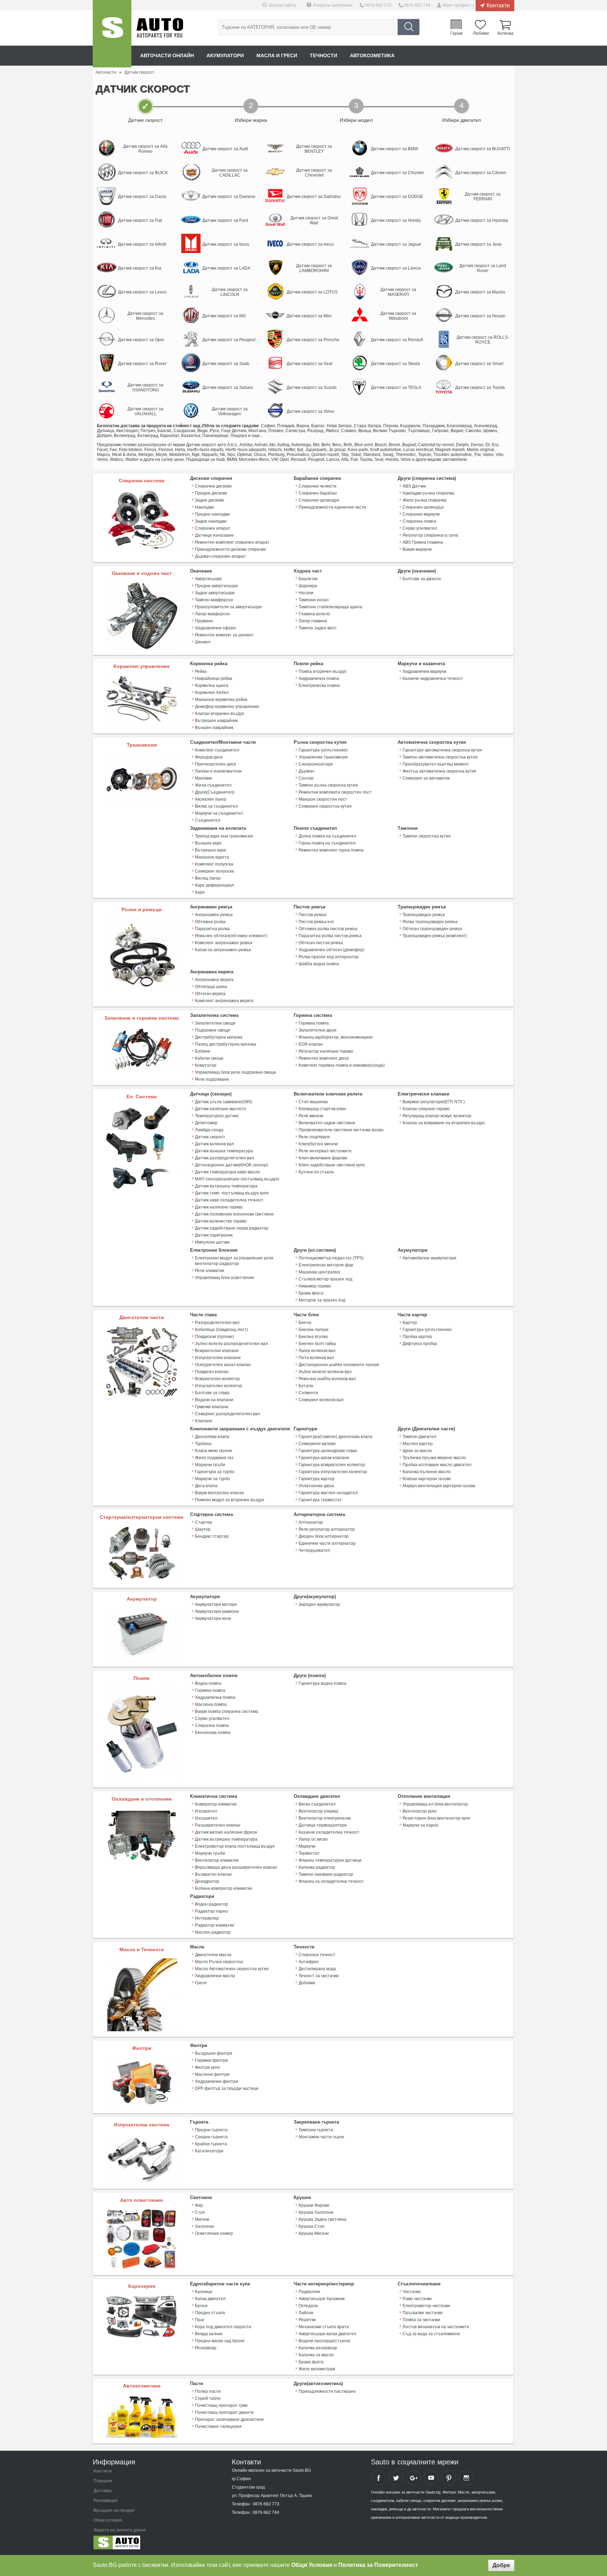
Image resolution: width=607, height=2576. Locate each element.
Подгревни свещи (213, 1030)
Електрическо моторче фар (326, 1265)
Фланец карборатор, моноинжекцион (336, 1037)
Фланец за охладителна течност (331, 1881)
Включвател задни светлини (327, 1123)
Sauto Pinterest (449, 2478)
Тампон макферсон (214, 600)
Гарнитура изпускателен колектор (333, 1472)
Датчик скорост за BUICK (143, 173)
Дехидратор (207, 1881)
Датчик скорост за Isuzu (226, 244)
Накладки (204, 507)
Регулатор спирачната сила (430, 535)
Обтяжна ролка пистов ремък (328, 929)
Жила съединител (213, 785)
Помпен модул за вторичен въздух (230, 1500)
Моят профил (456, 5)
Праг (200, 2320)
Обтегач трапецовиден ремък (432, 929)
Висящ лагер (208, 878)
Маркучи (307, 1846)
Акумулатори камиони (217, 1611)
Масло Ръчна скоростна (219, 1962)
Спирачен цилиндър (423, 507)
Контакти (498, 5)
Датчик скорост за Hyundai (482, 220)
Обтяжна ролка (210, 922)
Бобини (203, 1051)
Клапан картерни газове (427, 1479)
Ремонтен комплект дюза (324, 1058)
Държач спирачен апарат (220, 556)
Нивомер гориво (315, 1286)
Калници (204, 2292)
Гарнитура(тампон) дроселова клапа (335, 1437)
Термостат (309, 1853)
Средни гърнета (211, 2137)
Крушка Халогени (316, 2212)
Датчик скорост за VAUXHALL (145, 411)
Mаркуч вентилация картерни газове (439, 1486)
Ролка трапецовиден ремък (430, 922)
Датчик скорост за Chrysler (397, 173)
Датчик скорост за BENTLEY (314, 149)
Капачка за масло (316, 2355)
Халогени (204, 2226)
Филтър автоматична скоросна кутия (439, 771)
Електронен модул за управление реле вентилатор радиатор (234, 1261)
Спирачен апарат (213, 528)
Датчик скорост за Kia (140, 268)
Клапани (204, 1421)
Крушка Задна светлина (322, 2219)
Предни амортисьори (216, 586)
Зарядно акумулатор (319, 1604)
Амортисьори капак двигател (327, 2334)
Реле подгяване (314, 1137)
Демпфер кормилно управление (227, 707)
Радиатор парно (211, 1911)
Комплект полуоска (214, 864)
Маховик (203, 778)
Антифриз (309, 1962)
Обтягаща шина (211, 987)
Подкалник (309, 2292)
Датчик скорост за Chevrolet (314, 173)
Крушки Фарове (314, 2205)
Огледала (308, 2306)
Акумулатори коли (213, 1618)
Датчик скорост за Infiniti (142, 244)
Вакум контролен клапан (220, 1493)
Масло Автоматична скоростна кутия (232, 1969)
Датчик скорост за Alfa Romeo (145, 149)
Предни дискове (211, 493)
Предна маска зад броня (220, 2341)
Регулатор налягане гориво (326, 1051)
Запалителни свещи (215, 1023)
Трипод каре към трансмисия (224, 836)
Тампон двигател (419, 1437)
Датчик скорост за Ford (225, 220)
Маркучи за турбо (213, 1479)
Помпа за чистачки (421, 2320)
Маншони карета (212, 857)
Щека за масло (417, 1451)
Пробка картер (417, 1337)
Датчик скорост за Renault (397, 340)
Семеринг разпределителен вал (227, 1414)
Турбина (203, 1444)
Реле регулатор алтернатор (327, 1529)
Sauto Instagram (466, 2478)
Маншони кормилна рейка (221, 700)
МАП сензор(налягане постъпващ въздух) (237, 1179)
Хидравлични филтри (217, 2081)
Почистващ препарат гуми (221, 2405)
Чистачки (412, 2292)
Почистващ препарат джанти (224, 2412)
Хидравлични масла (215, 1976)
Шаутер (203, 1529)
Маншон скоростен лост (323, 799)
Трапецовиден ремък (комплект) (435, 936)
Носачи (306, 593)
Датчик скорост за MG (224, 316)
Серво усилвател (420, 528)
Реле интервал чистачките (325, 1151)
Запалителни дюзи (318, 1030)
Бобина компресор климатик (223, 1888)
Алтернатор (311, 1522)
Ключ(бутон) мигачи (318, 1144)
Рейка (201, 671)
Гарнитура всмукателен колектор (332, 1465)
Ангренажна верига (214, 980)
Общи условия (108, 2520)
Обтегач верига (210, 994)
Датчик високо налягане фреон (226, 1832)
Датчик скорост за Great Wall (314, 220)
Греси (201, 1983)
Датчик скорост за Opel (141, 340)
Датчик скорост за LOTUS (312, 292)
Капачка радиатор (317, 1867)
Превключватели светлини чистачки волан (341, 1130)
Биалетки (308, 579)
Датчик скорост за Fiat (140, 220)
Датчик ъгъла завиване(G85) (224, 1102)
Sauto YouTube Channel (431, 2478)
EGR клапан (311, 1044)
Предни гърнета (211, 2130)
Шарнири (308, 586)
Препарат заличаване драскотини (229, 2419)
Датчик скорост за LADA (226, 268)
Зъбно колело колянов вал (325, 1372)
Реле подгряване (212, 1079)
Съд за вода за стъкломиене (431, 2334)
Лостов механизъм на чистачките (436, 2327)
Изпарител (206, 1811)
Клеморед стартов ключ (322, 1109)
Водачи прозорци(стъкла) (324, 2341)
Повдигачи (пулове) (214, 1337)
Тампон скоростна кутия (427, 836)
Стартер (204, 1522)
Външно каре (208, 843)
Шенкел (203, 642)
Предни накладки (212, 514)
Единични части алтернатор (327, 1543)
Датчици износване (214, 535)
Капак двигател (210, 2299)
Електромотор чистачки (426, 2306)
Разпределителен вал (217, 1323)
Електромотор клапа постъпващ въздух (235, 1846)
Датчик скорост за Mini (309, 316)
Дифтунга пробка (420, 1344)
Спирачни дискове (213, 486)
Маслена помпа (211, 1704)
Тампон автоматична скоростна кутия (440, 757)
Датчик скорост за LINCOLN (230, 292)
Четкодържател (314, 1550)
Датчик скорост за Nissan (480, 316)
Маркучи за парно (420, 1825)
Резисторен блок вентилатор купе (436, 1818)
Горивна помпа (314, 1023)
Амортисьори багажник (322, 2299)
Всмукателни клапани (217, 1351)
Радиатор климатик (214, 1925)
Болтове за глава (212, 1393)
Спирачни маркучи (421, 514)
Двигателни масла (213, 1955)
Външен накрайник (214, 728)
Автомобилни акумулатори (429, 1258)
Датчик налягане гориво (219, 1207)
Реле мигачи (311, 1116)
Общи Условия (312, 2565)
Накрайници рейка (214, 678)
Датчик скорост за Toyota (480, 388)
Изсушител (206, 1818)
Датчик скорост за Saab (226, 364)
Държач (306, 771)
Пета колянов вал (316, 1358)
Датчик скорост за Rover (142, 364)
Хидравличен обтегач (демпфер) (331, 950)
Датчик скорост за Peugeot (229, 340)
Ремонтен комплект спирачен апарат (232, 542)
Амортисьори (208, 579)
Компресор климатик (216, 1804)
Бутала (306, 1386)
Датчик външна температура (224, 1151)
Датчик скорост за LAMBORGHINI (314, 268)
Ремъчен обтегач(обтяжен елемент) (231, 936)
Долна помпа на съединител (327, 836)
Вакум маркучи (417, 549)
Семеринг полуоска (214, 871)
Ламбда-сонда (209, 1130)
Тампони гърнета (316, 2130)
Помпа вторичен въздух (322, 671)
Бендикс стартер (212, 1536)
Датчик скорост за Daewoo (229, 197)
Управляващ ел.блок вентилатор (435, 1804)
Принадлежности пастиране (327, 2391)
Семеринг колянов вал (321, 1400)
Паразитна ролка (212, 929)
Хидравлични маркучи (425, 671)
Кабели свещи (209, 1058)
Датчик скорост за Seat (309, 364)
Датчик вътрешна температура (226, 1186)
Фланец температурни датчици (330, 1860)
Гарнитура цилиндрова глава (328, 1451)
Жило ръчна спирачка (425, 500)
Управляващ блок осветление (225, 1278)
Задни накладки (211, 521)
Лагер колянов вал (317, 1351)
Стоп (200, 2212)
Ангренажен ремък (214, 915)
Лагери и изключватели (218, 771)
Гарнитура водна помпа (322, 1683)
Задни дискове (210, 500)
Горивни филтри (211, 2060)
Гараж (456, 33)
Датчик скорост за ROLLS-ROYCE (483, 340)
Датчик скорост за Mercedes (145, 316)
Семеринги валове (317, 1444)
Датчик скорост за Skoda (396, 364)
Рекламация (106, 2501)
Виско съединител (317, 1804)
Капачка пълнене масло (427, 1472)
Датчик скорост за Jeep (478, 244)
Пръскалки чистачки (423, 2313)
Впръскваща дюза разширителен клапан (236, 1867)
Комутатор (206, 1065)
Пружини (204, 621)
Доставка (103, 2491)
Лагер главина (313, 621)
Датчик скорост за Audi (225, 149)
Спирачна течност (317, 1955)
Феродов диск (209, 757)
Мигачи (202, 2219)
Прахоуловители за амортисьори (228, 607)
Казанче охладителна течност (329, 1832)
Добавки (307, 1983)
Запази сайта (282, 5)
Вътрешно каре (211, 850)
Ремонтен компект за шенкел (224, 635)
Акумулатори (225, 55)
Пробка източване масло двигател (437, 1465)
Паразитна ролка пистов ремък (330, 936)
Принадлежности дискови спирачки (230, 549)
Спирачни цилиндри (319, 500)
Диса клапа (206, 1486)
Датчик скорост (210, 1137)
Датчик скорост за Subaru (228, 388)
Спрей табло (208, 2398)
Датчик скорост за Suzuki (312, 388)
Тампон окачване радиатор (326, 1874)
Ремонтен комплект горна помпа (331, 850)
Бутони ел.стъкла (316, 1172)
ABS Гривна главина (423, 542)
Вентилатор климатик (217, 1860)
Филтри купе (207, 2067)
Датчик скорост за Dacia (142, 197)
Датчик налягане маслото (221, 1109)
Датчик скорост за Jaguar (396, 244)
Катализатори (209, 2151)
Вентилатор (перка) (318, 1811)
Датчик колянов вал (214, 1144)
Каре (200, 892)
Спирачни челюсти (318, 486)
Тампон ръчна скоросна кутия (328, 785)
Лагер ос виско (313, 1839)
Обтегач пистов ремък (321, 943)
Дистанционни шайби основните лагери (339, 1365)
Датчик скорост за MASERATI (398, 292)
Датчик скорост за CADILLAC (230, 173)
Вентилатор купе (420, 1811)
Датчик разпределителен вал (224, 1158)
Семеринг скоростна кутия (325, 806)
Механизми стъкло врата (324, 2327)
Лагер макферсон (213, 614)
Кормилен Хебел (212, 693)
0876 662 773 (378, 5)
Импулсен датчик (212, 1242)
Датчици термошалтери (323, 1825)
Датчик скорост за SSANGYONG (145, 388)
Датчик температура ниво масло (227, 1172)
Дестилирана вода (317, 1969)
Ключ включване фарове (323, 1158)
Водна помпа (208, 1683)
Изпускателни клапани (218, 1358)
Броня (201, 2306)
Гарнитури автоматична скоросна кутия (442, 750)
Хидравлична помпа (319, 678)
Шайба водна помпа (319, 964)
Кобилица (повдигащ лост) (221, 1330)
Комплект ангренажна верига (224, 1001)
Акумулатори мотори (216, 1604)
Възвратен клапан (213, 1874)
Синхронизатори (316, 764)
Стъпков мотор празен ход (325, 1279)
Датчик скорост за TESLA (396, 388)
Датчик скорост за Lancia (396, 268)
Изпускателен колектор (218, 1386)
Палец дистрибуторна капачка (226, 1044)
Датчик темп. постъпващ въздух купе (232, 1193)
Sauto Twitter (396, 2478)
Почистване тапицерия (218, 2426)
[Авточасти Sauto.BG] (140, 2544)
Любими (481, 33)
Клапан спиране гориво (426, 1109)
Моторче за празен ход (322, 1300)
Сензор (306, 778)
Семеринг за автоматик (426, 778)
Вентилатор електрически (325, 1818)
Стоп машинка (313, 1102)
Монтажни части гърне (321, 2137)
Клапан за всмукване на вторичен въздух (444, 1123)
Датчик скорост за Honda (396, 220)
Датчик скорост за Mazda (480, 292)
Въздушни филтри (214, 2053)
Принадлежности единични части (332, 507)
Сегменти (308, 1393)
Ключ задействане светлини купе (332, 1165)
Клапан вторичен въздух (220, 714)
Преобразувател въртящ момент (436, 764)
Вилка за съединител (216, 806)
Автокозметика (372, 55)
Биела (305, 1323)
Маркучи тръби (210, 1465)
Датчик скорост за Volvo (310, 411)
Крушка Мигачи (314, 2233)
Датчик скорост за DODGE (397, 197)
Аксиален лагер (211, 799)
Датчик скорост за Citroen (481, 173)
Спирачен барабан (318, 493)
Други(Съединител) (215, 792)
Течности (324, 55)
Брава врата (311, 1293)
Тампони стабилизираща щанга (330, 607)
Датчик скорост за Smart (479, 364)
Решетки (307, 2320)
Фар (199, 2205)
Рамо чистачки (417, 2299)
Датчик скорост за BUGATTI (482, 149)
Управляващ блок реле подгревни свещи (236, 1072)
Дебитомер (206, 1123)
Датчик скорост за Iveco (310, 244)
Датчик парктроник (214, 1235)
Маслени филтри (212, 2074)
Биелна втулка (313, 1337)
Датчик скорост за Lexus (142, 292)
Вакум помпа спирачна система (227, 1711)
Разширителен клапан (218, 1825)
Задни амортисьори (215, 593)
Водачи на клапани (214, 1400)
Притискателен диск (215, 764)
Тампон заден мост (318, 628)
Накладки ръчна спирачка (428, 493)
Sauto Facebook (378, 2478)
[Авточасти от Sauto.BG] (112, 34)
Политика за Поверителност (378, 2565)
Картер (410, 1323)
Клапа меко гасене (214, 1451)
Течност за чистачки (319, 1976)
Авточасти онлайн (167, 55)
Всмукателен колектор (217, 1379)
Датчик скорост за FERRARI (483, 197)
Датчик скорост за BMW (394, 149)
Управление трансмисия (323, 757)
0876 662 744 (417, 5)
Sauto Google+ (413, 2478)
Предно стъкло (210, 2313)
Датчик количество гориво (221, 1221)
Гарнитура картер (316, 1479)
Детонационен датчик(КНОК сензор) (231, 1165)
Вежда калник (209, 2334)
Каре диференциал (214, 885)
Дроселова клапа (212, 1437)
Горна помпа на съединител (327, 843)
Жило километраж (317, 2369)
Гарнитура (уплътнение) (323, 750)
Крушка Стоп (312, 2226)
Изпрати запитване (333, 5)
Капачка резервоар (318, 2348)
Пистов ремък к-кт (316, 922)
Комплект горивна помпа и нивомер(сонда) (342, 1065)
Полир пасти (208, 2391)
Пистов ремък (312, 915)
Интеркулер (207, 1918)
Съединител (208, 820)
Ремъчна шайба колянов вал (327, 1379)
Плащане (103, 2481)
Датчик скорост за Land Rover (483, 268)
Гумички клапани (212, 1407)
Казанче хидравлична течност (433, 678)
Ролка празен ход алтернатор (329, 957)
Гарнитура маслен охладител (328, 1493)
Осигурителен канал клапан (223, 1365)
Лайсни (306, 2313)
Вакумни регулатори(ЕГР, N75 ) (434, 1102)
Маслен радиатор (213, 1932)
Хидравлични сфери (215, 628)
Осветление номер (214, 2233)
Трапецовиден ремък (424, 915)
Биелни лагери (314, 1330)
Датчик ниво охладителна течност (229, 1200)
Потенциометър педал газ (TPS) (331, 1258)
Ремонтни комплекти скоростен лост (335, 792)
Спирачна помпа (419, 521)
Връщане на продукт (114, 2510)
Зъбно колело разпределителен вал (231, 1344)
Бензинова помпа (213, 1733)
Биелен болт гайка (317, 1344)
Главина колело (314, 614)
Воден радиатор (211, 1904)
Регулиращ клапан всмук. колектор (437, 1116)
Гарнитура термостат (320, 1500)
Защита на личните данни (120, 2530)
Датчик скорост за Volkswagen (230, 411)
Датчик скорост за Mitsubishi (398, 316)
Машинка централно (319, 1272)
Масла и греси (277, 55)
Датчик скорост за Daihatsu (314, 197)
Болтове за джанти (422, 579)
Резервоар (206, 2348)
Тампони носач (314, 600)
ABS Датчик (414, 486)
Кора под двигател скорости (223, 2327)
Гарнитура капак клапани (324, 1458)
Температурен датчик (217, 1116)
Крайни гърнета (211, 2144)
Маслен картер (418, 1444)
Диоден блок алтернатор (324, 1536)
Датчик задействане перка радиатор (232, 1228)
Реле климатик (210, 1271)
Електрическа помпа (319, 686)
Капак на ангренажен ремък (223, 950)
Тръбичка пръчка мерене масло (434, 1458)
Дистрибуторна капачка (219, 1037)
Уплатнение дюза (316, 1486)
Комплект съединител (217, 750)
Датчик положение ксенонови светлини (234, 1214)
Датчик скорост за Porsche (313, 340)
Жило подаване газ (214, 1458)
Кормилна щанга (212, 686)
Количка (505, 33)
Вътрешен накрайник (216, 721)
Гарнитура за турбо (215, 1472)
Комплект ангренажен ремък (224, 943)
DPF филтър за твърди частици (227, 2088)
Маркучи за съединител (219, 813)
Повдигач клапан (212, 1372)
